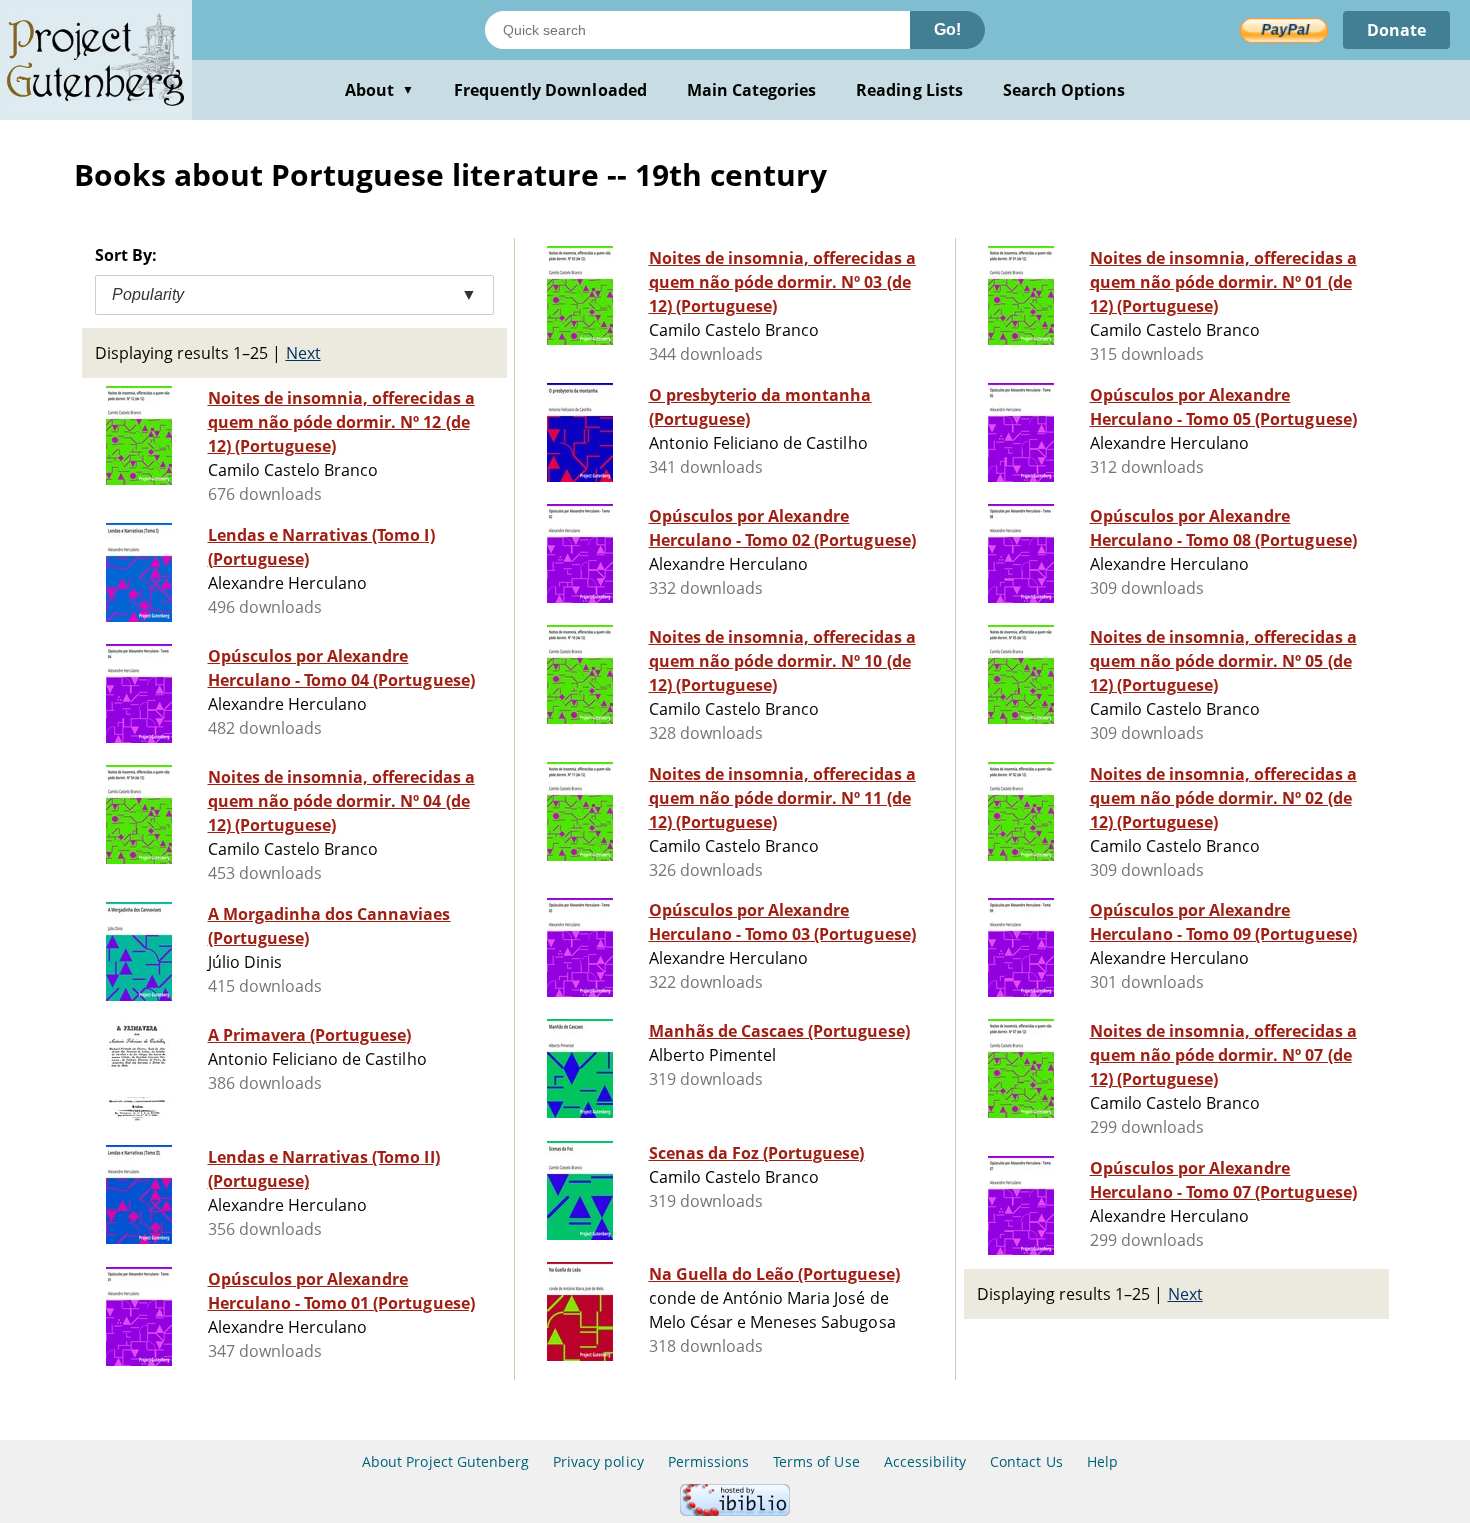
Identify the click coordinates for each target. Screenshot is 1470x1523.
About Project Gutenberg (445, 1461)
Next (303, 353)
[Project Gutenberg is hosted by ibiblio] (735, 1510)
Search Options (1064, 90)
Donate (1396, 30)
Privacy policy (598, 1461)
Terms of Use (816, 1461)
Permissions (708, 1461)
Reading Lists (909, 90)
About (379, 90)
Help (1102, 1461)
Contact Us (1026, 1461)
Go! (947, 29)
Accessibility (925, 1461)
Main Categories (752, 90)
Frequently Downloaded (550, 90)
